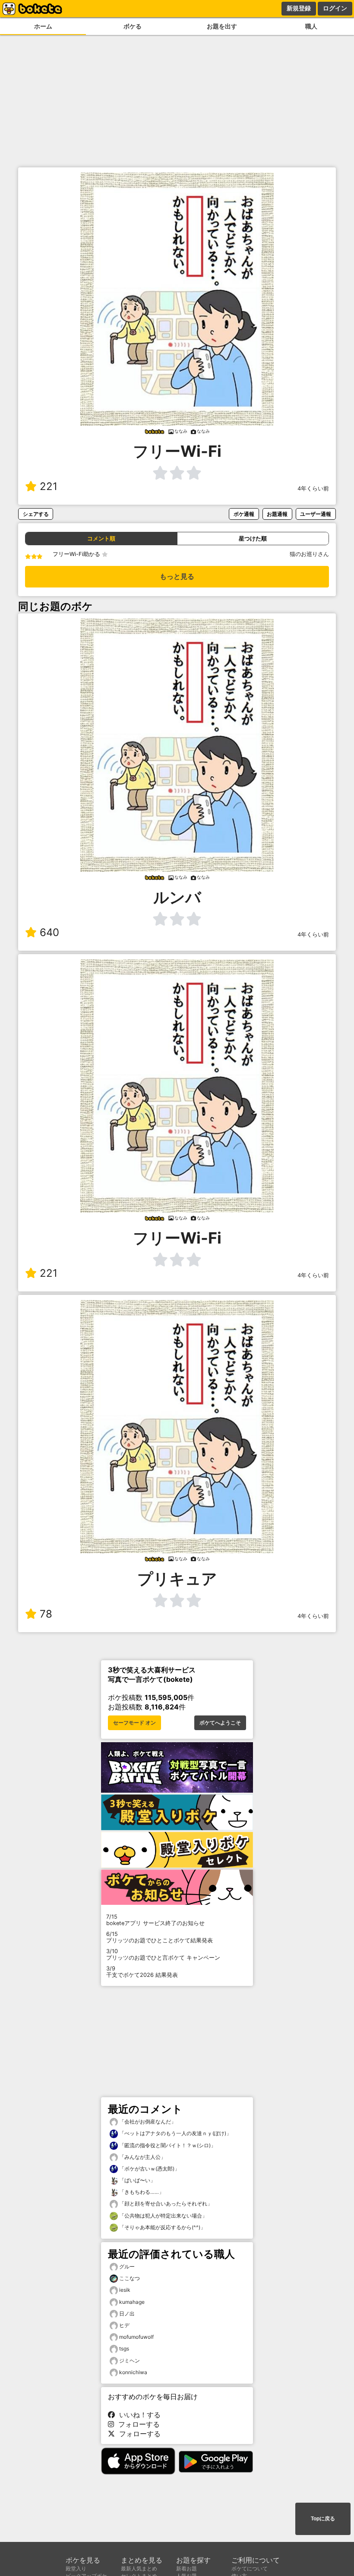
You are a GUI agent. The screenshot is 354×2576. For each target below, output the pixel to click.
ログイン (335, 8)
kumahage (132, 2302)
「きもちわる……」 (141, 2192)
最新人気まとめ (139, 2568)
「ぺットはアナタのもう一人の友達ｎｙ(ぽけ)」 (175, 2133)
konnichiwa (133, 2372)
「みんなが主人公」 (142, 2157)
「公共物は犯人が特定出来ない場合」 (163, 2216)
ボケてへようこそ (220, 1723)
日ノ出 (127, 2314)
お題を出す (222, 26)
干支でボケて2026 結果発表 (142, 1972)
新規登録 (299, 8)
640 (49, 932)
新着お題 (186, 2568)
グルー (127, 2267)
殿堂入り (76, 2568)
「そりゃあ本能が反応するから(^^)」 (162, 2227)
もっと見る (177, 576)
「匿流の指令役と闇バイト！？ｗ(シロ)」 (167, 2145)
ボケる (133, 26)
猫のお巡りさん (309, 554)
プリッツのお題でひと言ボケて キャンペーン (163, 1954)
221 (49, 486)
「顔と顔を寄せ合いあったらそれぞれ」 (165, 2204)
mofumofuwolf (136, 2337)
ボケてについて (250, 2568)
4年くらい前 (313, 488)
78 (46, 1614)
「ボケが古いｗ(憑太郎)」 (149, 2169)
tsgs (124, 2348)
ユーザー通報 (316, 514)
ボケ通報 (244, 514)
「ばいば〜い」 (137, 2180)
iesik (125, 2290)
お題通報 (277, 514)
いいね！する (138, 2415)
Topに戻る (323, 2519)
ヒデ (124, 2325)
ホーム (43, 26)
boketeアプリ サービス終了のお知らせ (155, 1920)
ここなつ (130, 2278)
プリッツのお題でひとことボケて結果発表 (160, 1937)
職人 (311, 26)
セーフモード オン (134, 1723)
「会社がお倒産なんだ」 (147, 2122)
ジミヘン (130, 2361)
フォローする (137, 2424)
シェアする (36, 514)
